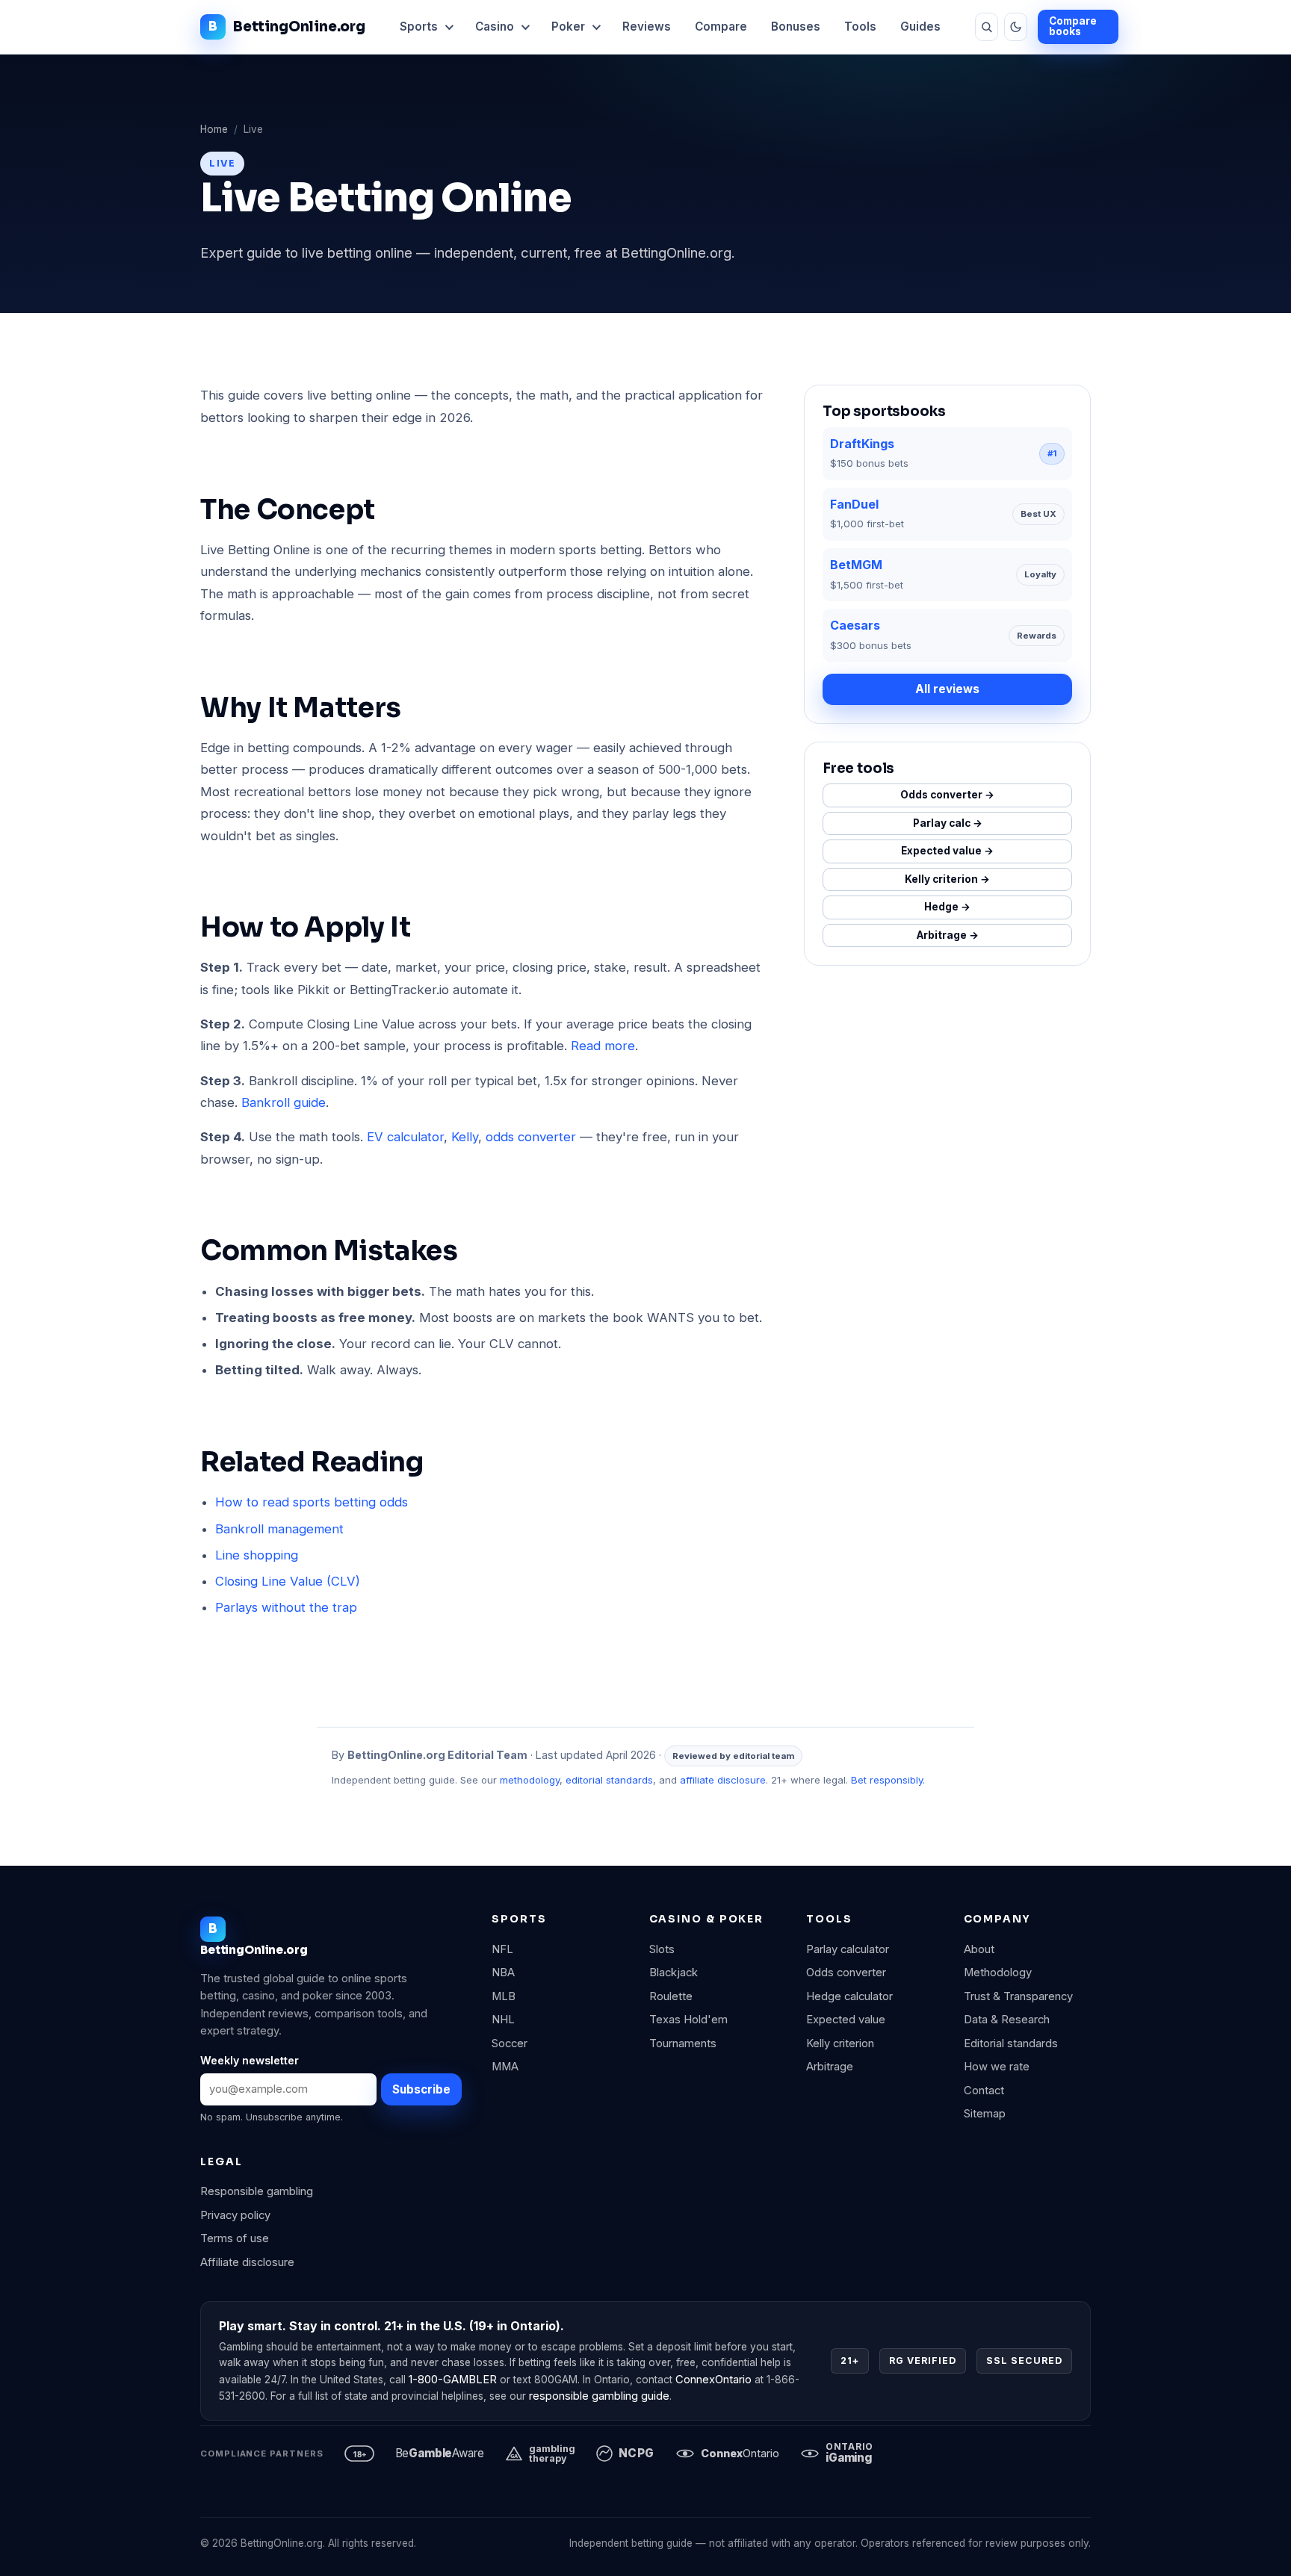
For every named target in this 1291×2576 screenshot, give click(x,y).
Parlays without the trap (286, 1607)
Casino (495, 27)
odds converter (531, 1137)
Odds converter (846, 1973)
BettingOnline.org (299, 27)
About (979, 1949)
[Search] (987, 27)
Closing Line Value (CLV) (288, 1581)
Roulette (671, 1996)
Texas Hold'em (688, 2020)
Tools (860, 27)
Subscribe (421, 2089)
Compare (721, 27)
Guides (920, 27)
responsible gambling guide (599, 2396)
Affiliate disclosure (247, 2262)
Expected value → (947, 851)
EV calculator (405, 1137)
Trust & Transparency (1018, 1996)
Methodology (998, 1973)
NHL (503, 2020)
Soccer (510, 2043)
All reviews (947, 689)
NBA (503, 1973)
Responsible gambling (257, 2191)
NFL (502, 1949)
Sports (419, 27)
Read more (603, 1046)
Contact (984, 2091)
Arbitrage (830, 2067)
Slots (662, 1949)
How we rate (997, 2067)
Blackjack (674, 1973)
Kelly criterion (840, 2043)
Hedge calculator (849, 1996)
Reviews (647, 27)
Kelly (465, 1137)
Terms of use (235, 2238)
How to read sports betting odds (312, 1502)
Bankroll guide (284, 1102)
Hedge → (947, 907)
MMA (505, 2067)
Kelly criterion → (947, 879)
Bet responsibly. (888, 1780)
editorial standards (609, 1780)
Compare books (1073, 26)
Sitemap (985, 2114)
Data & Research (1007, 2020)
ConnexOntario (713, 2380)
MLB (504, 1996)
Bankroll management (279, 1529)
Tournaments (683, 2043)
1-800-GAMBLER (453, 2380)
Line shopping (257, 1555)
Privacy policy (235, 2215)
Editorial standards (1011, 2043)
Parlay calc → (948, 823)
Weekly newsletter (250, 2060)
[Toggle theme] (1016, 27)
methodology (530, 1780)
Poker (568, 27)
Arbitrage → (948, 935)
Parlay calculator (848, 1949)
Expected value (846, 2020)
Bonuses (796, 27)
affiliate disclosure (723, 1780)
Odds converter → (947, 795)
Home (214, 129)
